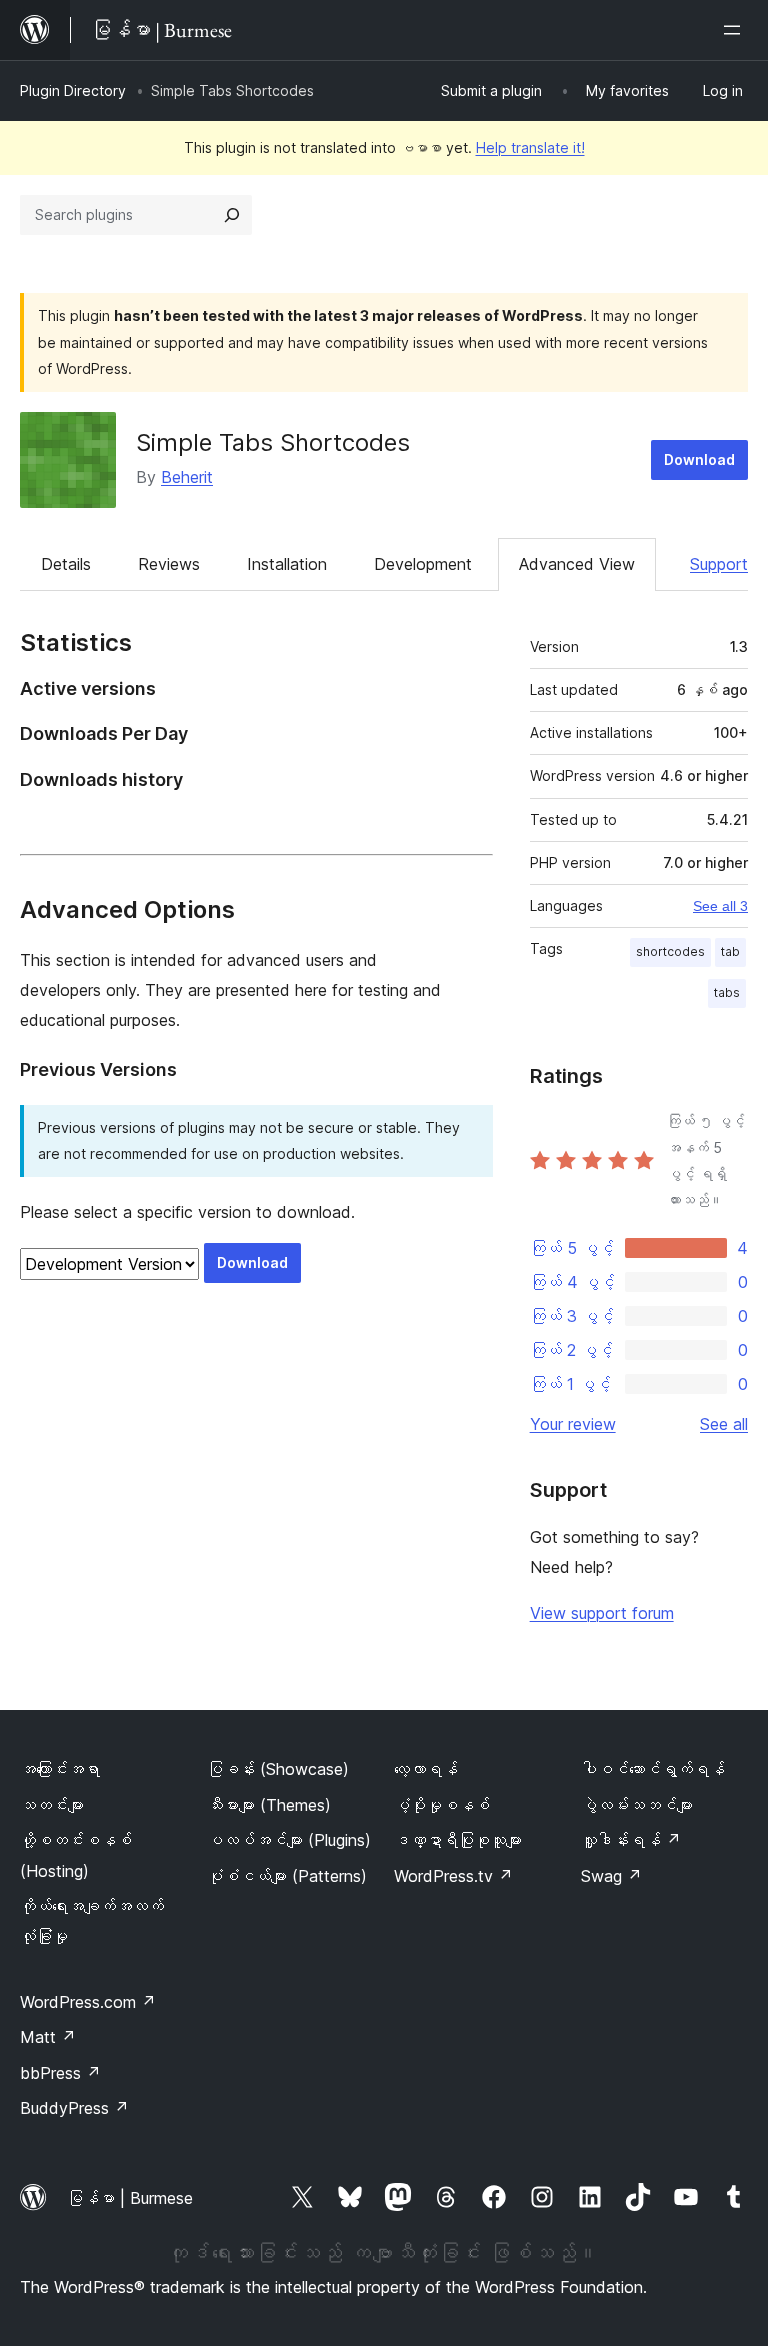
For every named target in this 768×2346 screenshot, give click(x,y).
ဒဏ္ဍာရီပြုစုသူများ (458, 1840)
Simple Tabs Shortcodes (273, 442)
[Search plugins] (232, 215)
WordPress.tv (453, 1876)
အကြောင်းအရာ (60, 1769)
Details (66, 564)
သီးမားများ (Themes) (269, 1805)
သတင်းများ (52, 1805)
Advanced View (577, 564)
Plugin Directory (73, 90)
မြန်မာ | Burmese (130, 2198)
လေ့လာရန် (426, 1769)
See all (724, 1424)
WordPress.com (88, 2002)
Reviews (169, 564)
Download (699, 459)
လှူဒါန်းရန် (631, 1840)
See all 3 (720, 906)
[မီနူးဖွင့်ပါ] (736, 30)
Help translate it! (530, 147)
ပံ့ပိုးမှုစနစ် (442, 1805)
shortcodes (670, 951)
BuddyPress (74, 2108)
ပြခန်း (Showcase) (278, 1769)
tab (730, 951)
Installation (287, 564)
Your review (573, 1424)
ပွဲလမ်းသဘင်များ (637, 1805)
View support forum (602, 1613)
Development (423, 564)
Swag (611, 1876)
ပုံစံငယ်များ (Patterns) (287, 1876)
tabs (727, 992)
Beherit (187, 477)
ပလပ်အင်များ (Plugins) (289, 1840)
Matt (48, 2037)
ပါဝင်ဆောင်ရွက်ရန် (653, 1769)
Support (719, 564)
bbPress (60, 2073)
